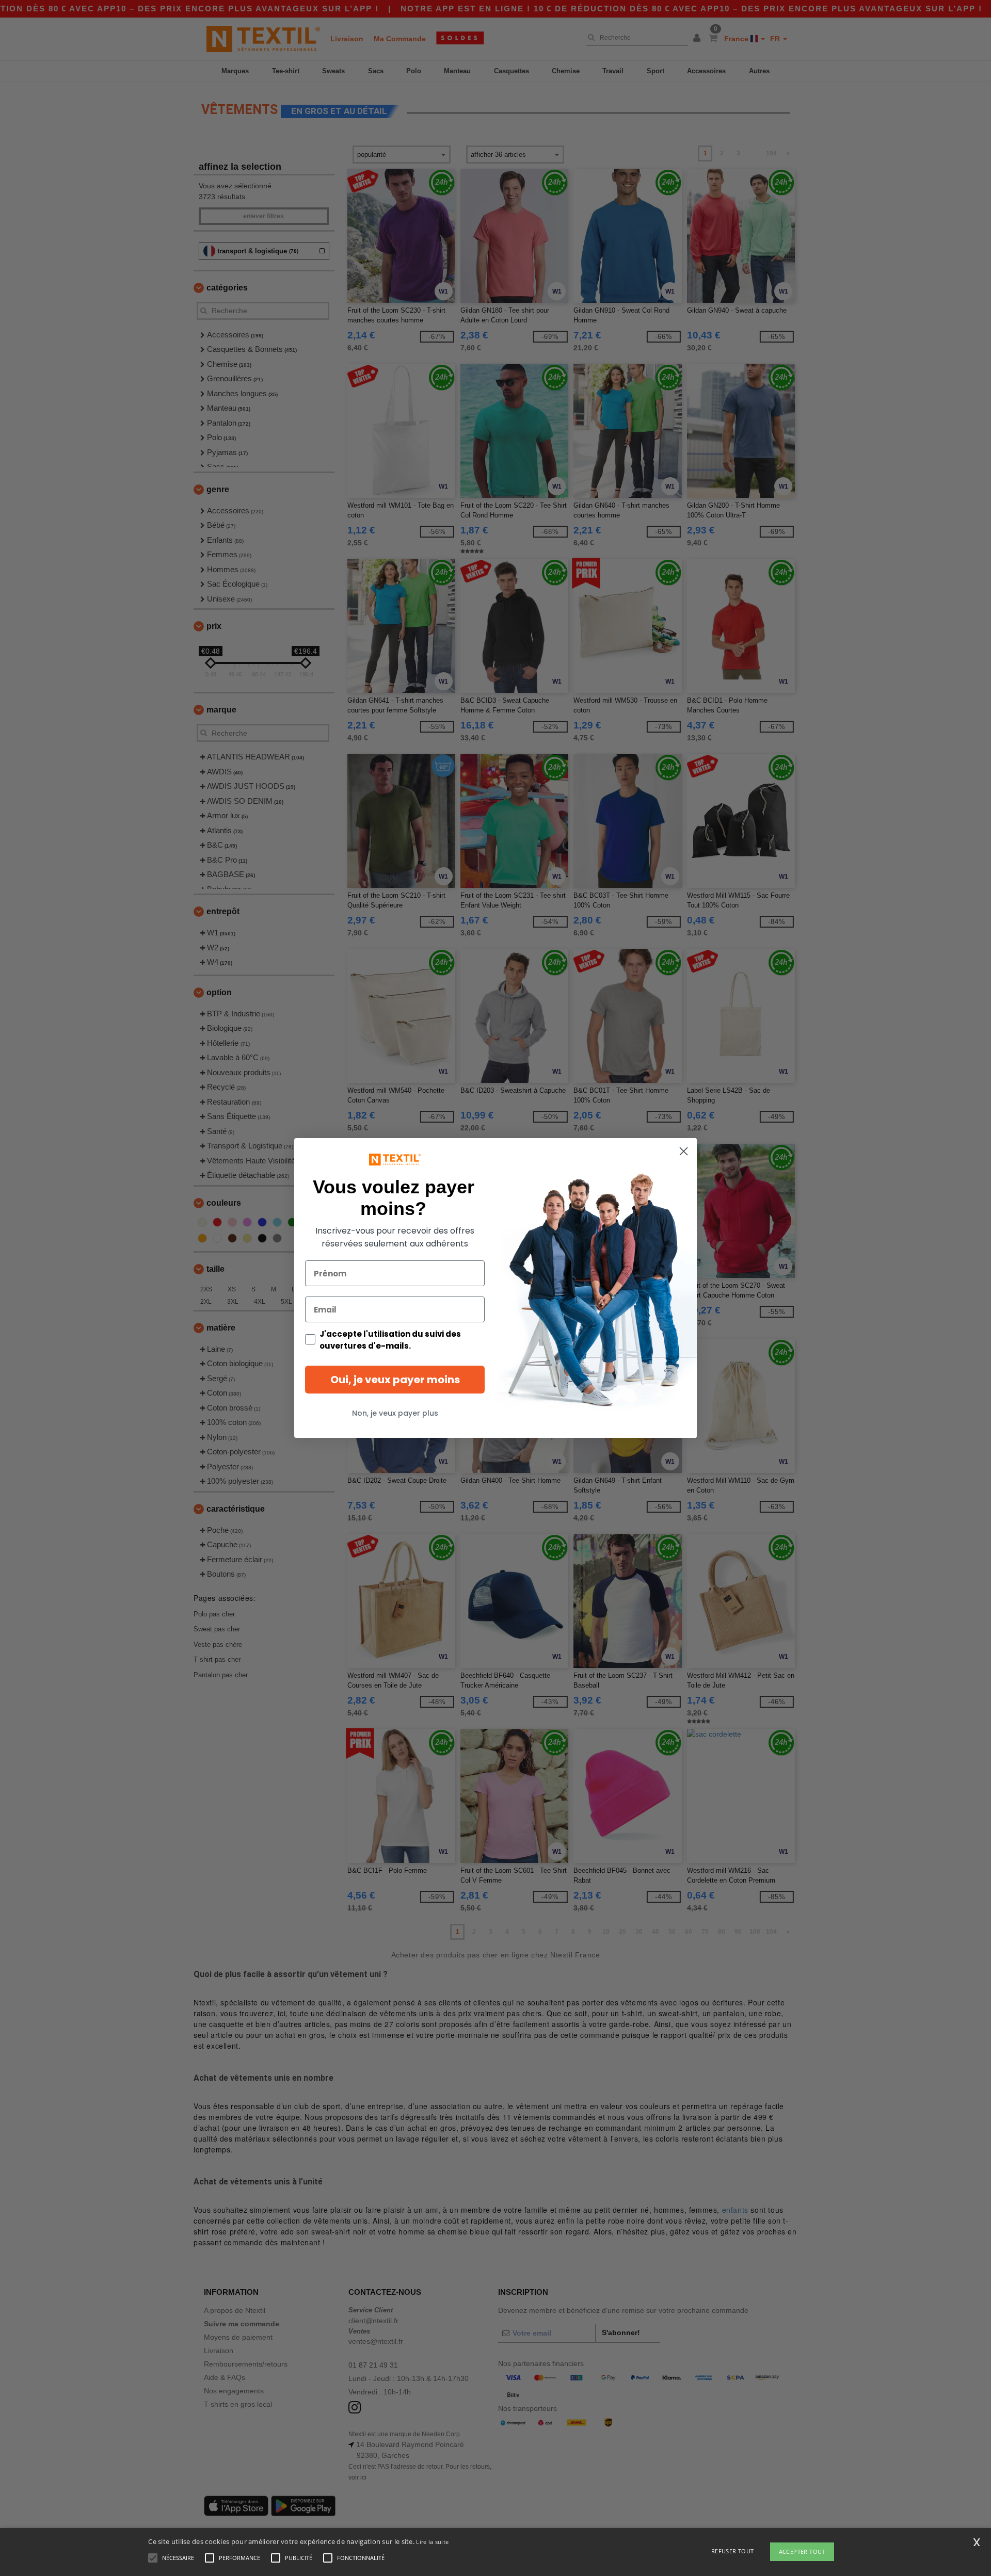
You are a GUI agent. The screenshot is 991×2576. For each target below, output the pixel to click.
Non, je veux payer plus (395, 1413)
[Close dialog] (684, 1151)
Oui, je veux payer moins (395, 1380)
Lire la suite (432, 2542)
